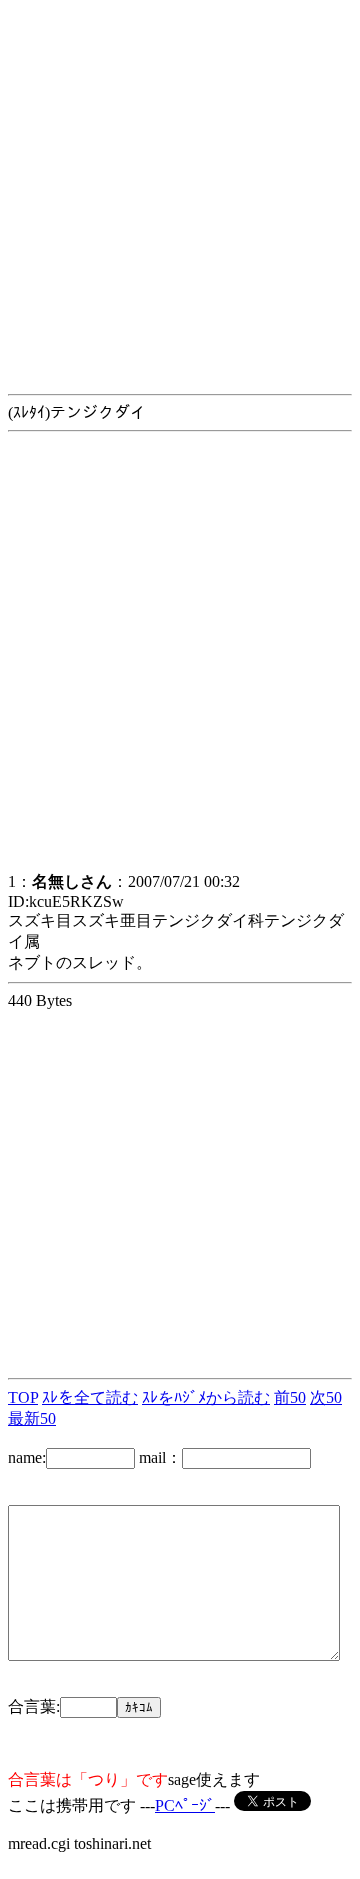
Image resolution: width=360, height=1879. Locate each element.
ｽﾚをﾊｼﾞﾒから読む (206, 1397)
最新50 (32, 1418)
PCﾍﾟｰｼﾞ (185, 1805)
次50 (326, 1397)
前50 (290, 1397)
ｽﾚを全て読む (90, 1397)
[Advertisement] (180, 188)
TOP (23, 1397)
